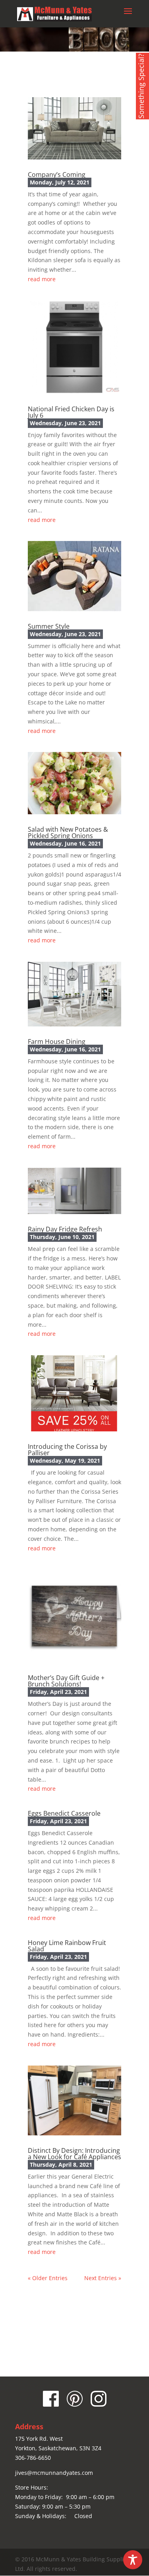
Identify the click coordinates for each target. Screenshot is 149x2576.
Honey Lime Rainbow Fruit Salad (67, 1946)
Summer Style (49, 626)
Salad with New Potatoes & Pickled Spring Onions (68, 832)
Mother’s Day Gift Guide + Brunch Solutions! (66, 1681)
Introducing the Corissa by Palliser (67, 1450)
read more (42, 279)
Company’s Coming (57, 175)
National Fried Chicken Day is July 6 (71, 412)
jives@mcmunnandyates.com (54, 2473)
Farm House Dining (57, 1042)
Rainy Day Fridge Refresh (65, 1229)
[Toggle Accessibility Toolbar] (133, 2560)
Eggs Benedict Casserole (64, 1813)
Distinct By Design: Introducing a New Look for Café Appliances (74, 2154)
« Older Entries (48, 2278)
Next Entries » (103, 2278)
